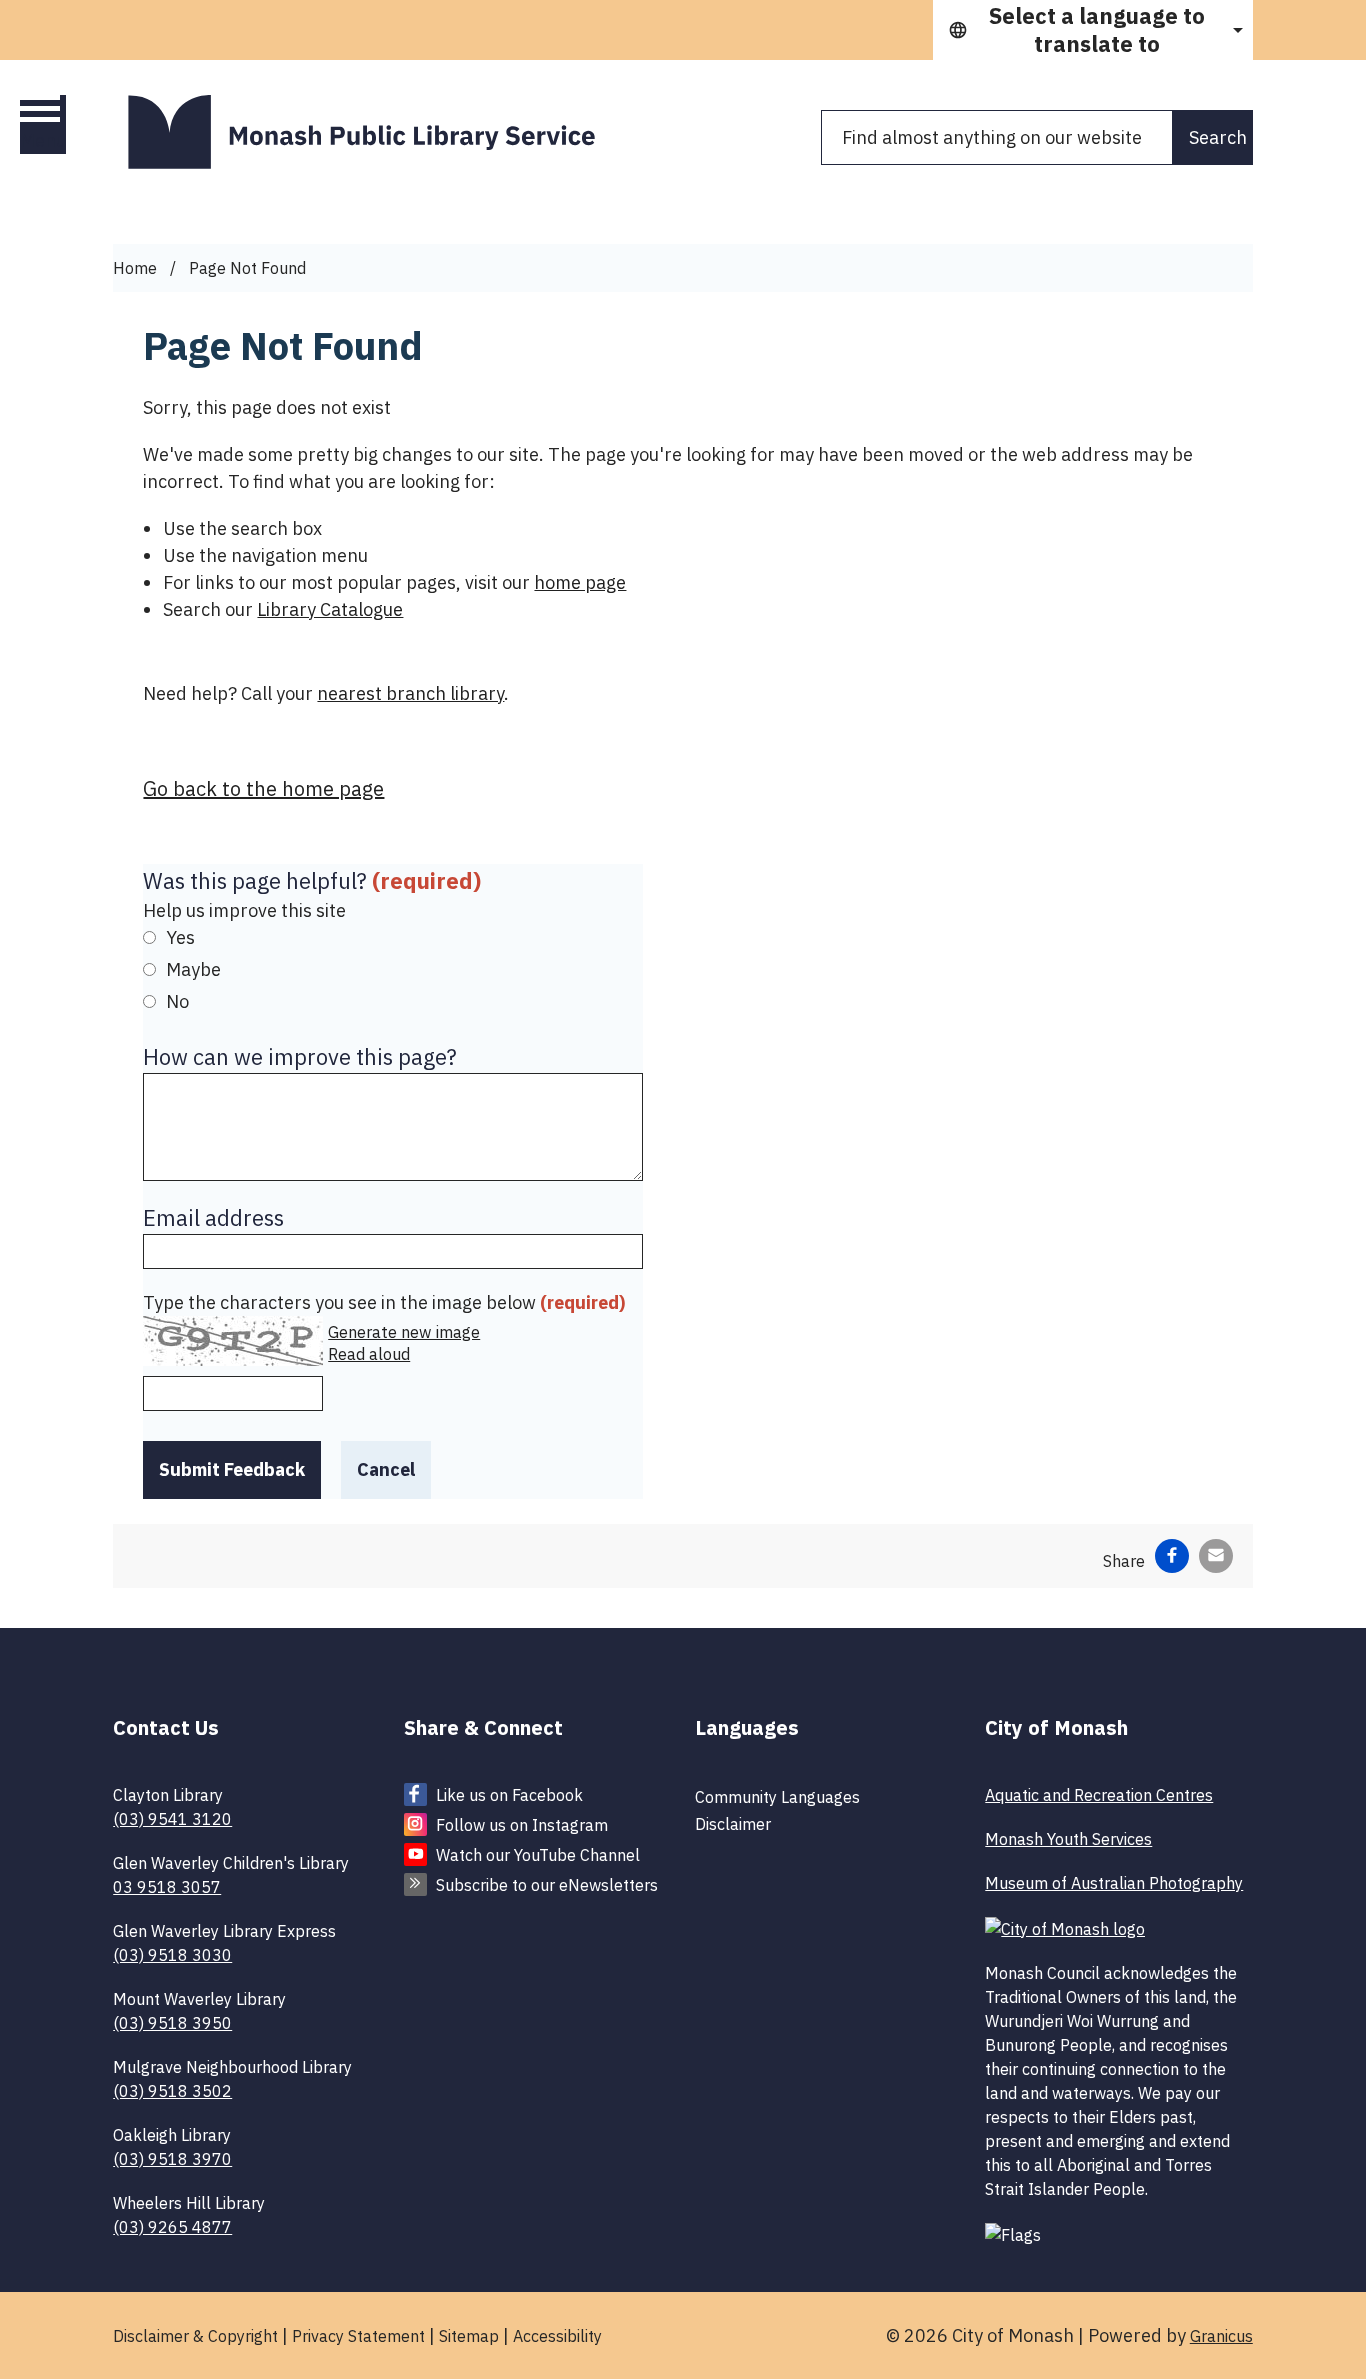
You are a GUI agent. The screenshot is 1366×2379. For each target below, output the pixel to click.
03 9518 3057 (167, 1887)
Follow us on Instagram (522, 1825)
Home (135, 268)
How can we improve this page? (300, 1056)
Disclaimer (733, 1824)
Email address (213, 1217)
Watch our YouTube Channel (538, 1855)
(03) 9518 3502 (172, 2091)
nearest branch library (410, 693)
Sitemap (469, 2336)
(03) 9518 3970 (172, 2159)
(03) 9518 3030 (172, 1955)
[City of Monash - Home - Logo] (373, 132)
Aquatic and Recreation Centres (1099, 1795)
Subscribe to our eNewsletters (547, 1885)
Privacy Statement (358, 2336)
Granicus (1221, 2336)
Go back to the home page (263, 788)
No (177, 1001)
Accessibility (557, 2336)
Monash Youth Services (1068, 1839)
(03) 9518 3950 (172, 2023)
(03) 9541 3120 (172, 1819)
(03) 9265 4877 (172, 2227)
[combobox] (1093, 30)
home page (580, 582)
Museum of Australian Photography (1114, 1883)
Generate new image (404, 1332)
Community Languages (777, 1797)
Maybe (193, 969)
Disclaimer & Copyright (195, 2336)
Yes (180, 937)
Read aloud (369, 1354)
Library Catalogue (330, 609)
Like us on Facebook (509, 1795)
